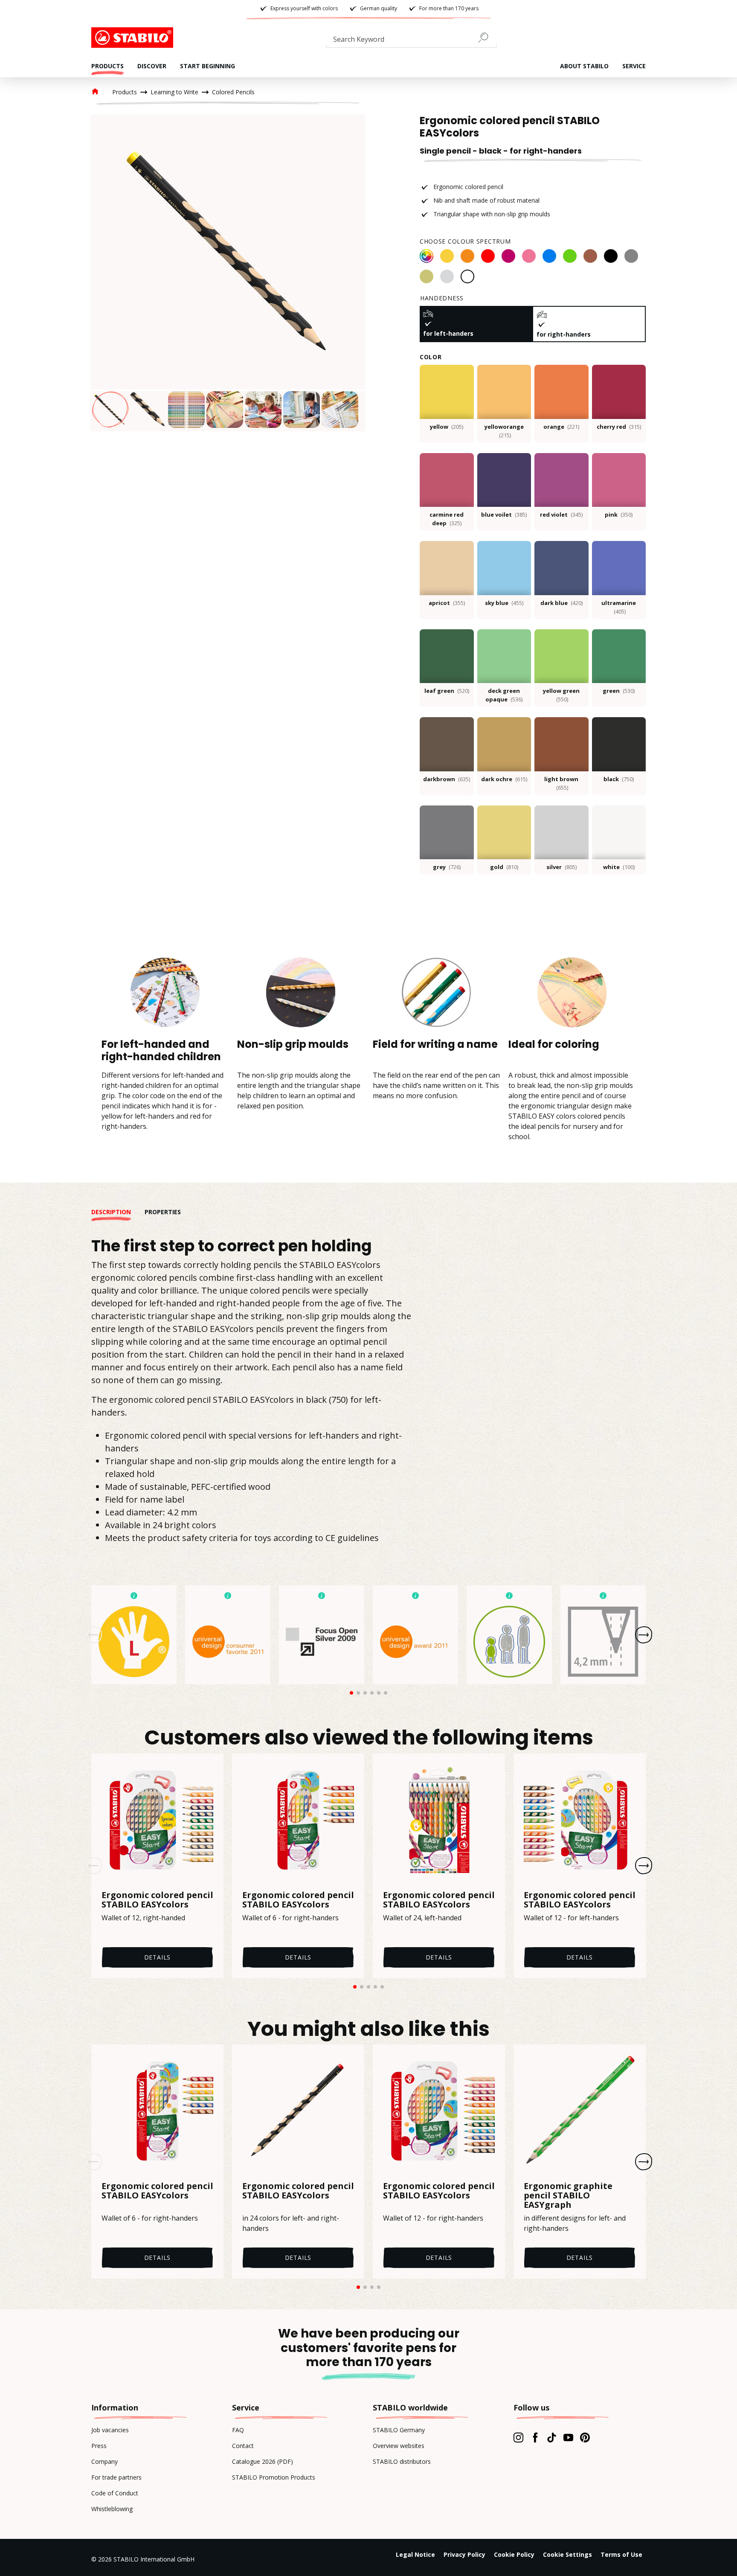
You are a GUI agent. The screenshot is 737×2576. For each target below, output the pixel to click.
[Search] (487, 38)
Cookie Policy (514, 2554)
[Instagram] (518, 2437)
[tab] (118, 1212)
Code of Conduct (115, 2493)
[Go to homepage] (134, 38)
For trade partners (116, 2477)
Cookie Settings (567, 2554)
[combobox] (411, 41)
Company (104, 2461)
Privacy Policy (464, 2554)
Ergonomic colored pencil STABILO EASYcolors (157, 1900)
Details (158, 1957)
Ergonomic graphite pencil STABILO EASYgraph (568, 2195)
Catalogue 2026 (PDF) (263, 2461)
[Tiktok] (552, 2437)
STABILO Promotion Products (274, 2477)
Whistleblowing (112, 2509)
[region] (228, 273)
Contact (243, 2446)
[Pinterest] (585, 2437)
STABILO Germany (399, 2430)
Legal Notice (415, 2554)
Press (99, 2446)
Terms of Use (621, 2554)
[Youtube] (568, 2437)
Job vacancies (110, 2430)
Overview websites (399, 2446)
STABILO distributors (402, 2461)
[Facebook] (535, 2437)
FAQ (238, 2430)
